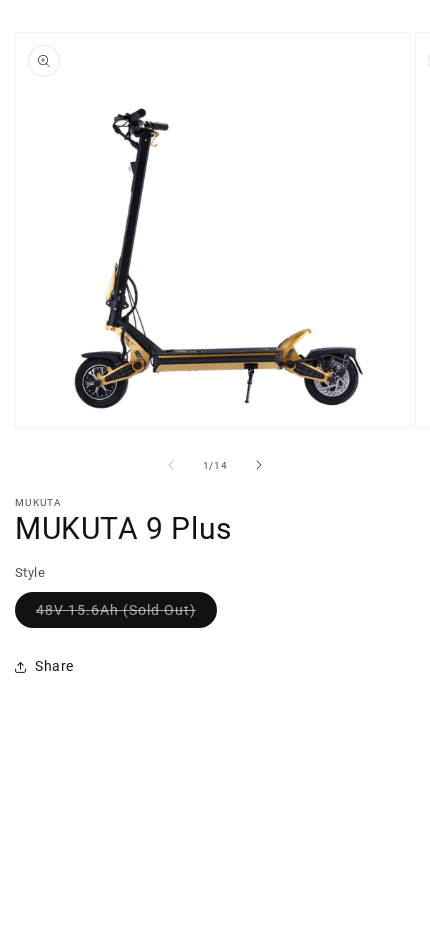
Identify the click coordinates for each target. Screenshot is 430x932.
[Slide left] (171, 465)
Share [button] (54, 666)
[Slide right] (259, 465)
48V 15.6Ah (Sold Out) (126, 614)
